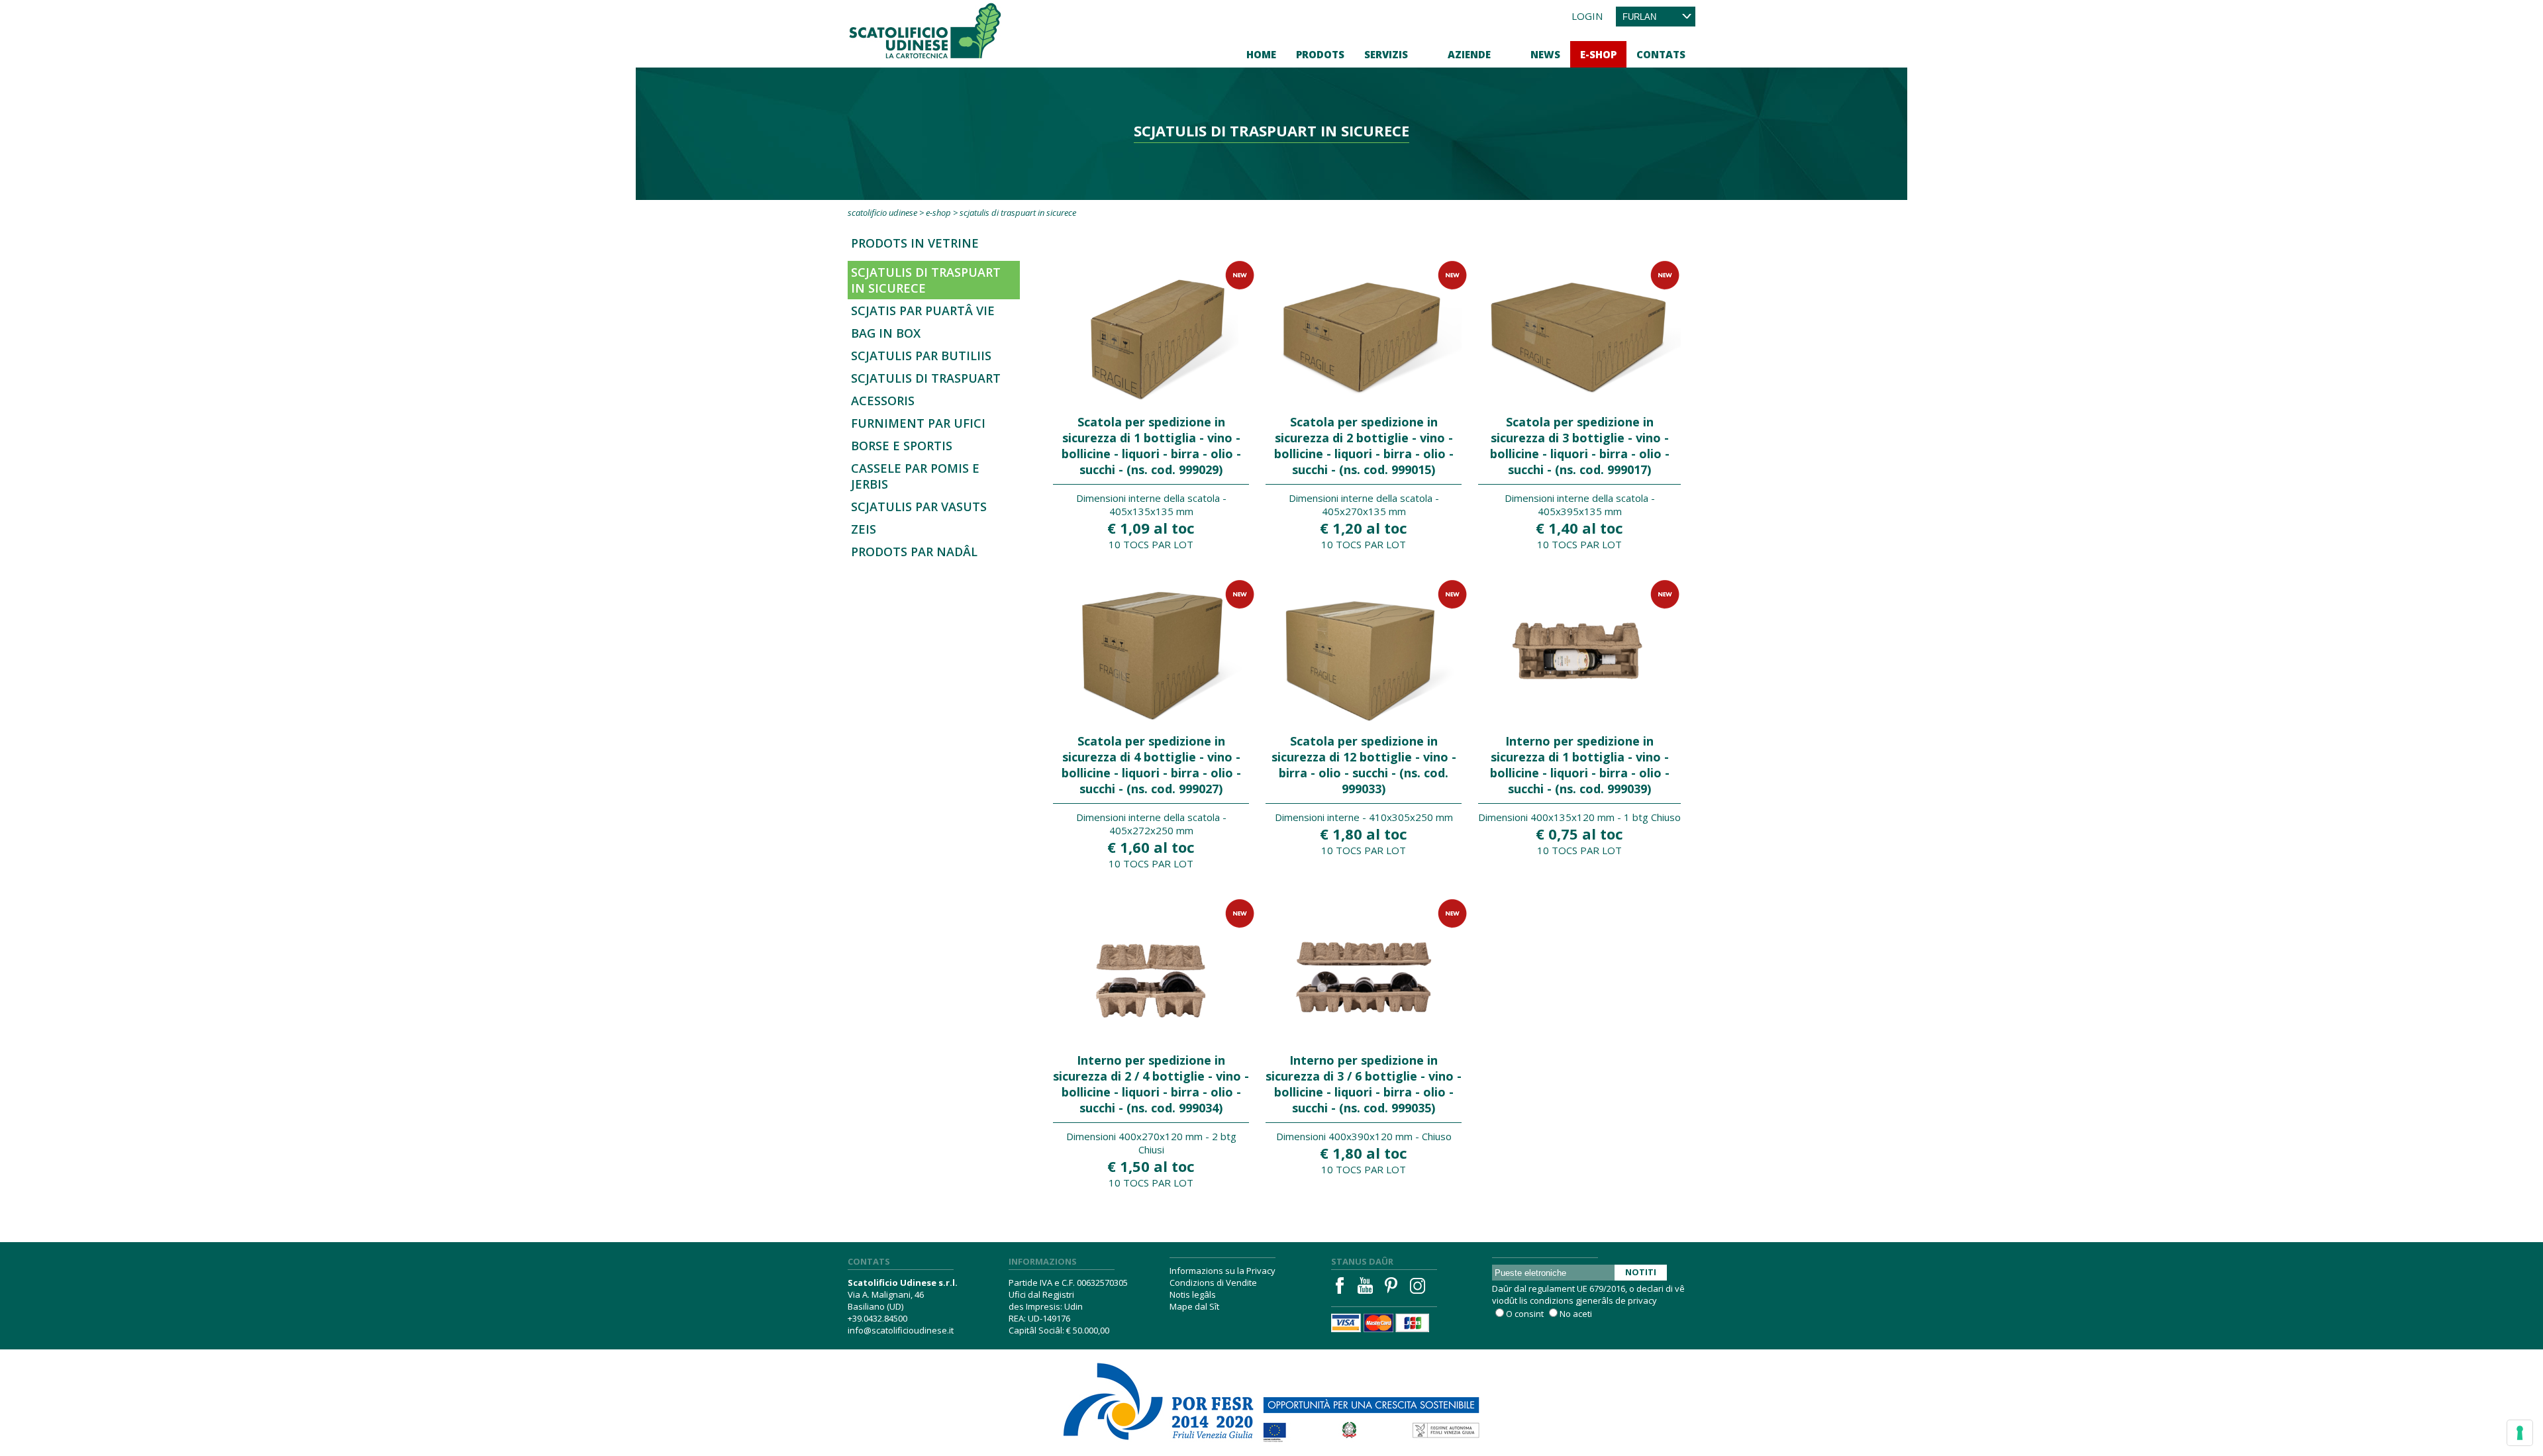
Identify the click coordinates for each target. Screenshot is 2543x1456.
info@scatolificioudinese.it (901, 1330)
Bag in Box (886, 333)
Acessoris (883, 401)
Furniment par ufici (918, 423)
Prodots (1320, 54)
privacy (1642, 1300)
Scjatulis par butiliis (921, 356)
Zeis (864, 529)
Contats (1661, 54)
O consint (1525, 1314)
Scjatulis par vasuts (919, 507)
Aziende (1469, 54)
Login (1587, 16)
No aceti (1576, 1314)
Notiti (1641, 1272)
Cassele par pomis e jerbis (915, 476)
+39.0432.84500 (877, 1318)
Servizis (1386, 54)
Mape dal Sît (1194, 1306)
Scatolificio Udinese (882, 213)
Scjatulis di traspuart (926, 378)
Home (1261, 54)
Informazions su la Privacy (1222, 1271)
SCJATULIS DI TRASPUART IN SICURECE (926, 280)
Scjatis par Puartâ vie (923, 311)
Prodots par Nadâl (914, 552)
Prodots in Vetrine (915, 243)
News (1545, 54)
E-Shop (1598, 54)
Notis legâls (1193, 1294)
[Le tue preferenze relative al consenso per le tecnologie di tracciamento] (2520, 1433)
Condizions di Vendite (1213, 1283)
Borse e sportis (902, 446)
